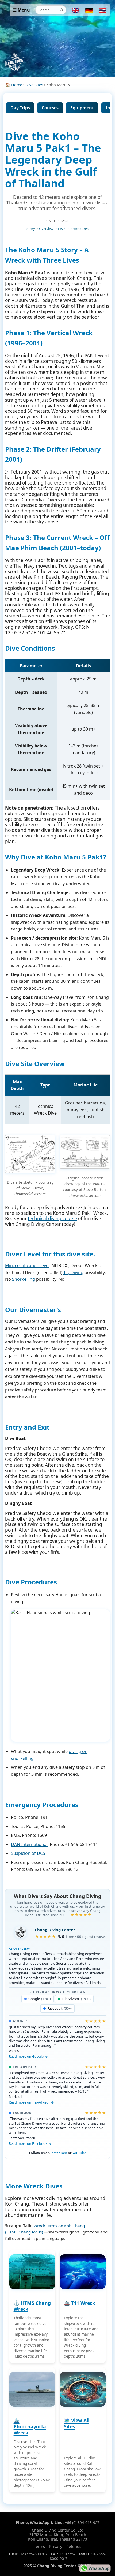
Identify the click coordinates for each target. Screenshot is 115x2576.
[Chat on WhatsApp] (95, 2568)
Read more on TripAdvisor (29, 2102)
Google (40, 1999)
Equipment (82, 108)
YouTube (79, 2153)
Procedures (79, 229)
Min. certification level (27, 1265)
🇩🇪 (89, 10)
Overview (46, 229)
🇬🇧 (76, 10)
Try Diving (73, 1272)
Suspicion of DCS (28, 1853)
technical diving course (52, 1218)
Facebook (60, 2009)
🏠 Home (14, 85)
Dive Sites (34, 85)
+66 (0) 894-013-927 (82, 2523)
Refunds (74, 2546)
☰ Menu (21, 10)
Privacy (56, 2546)
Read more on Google (26, 2056)
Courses (50, 108)
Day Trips (20, 108)
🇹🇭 (102, 10)
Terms (39, 2546)
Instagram (59, 2153)
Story (31, 229)
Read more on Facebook (28, 2144)
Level (62, 229)
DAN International (29, 1844)
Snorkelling (24, 1279)
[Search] (62, 10)
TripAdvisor (76, 1999)
